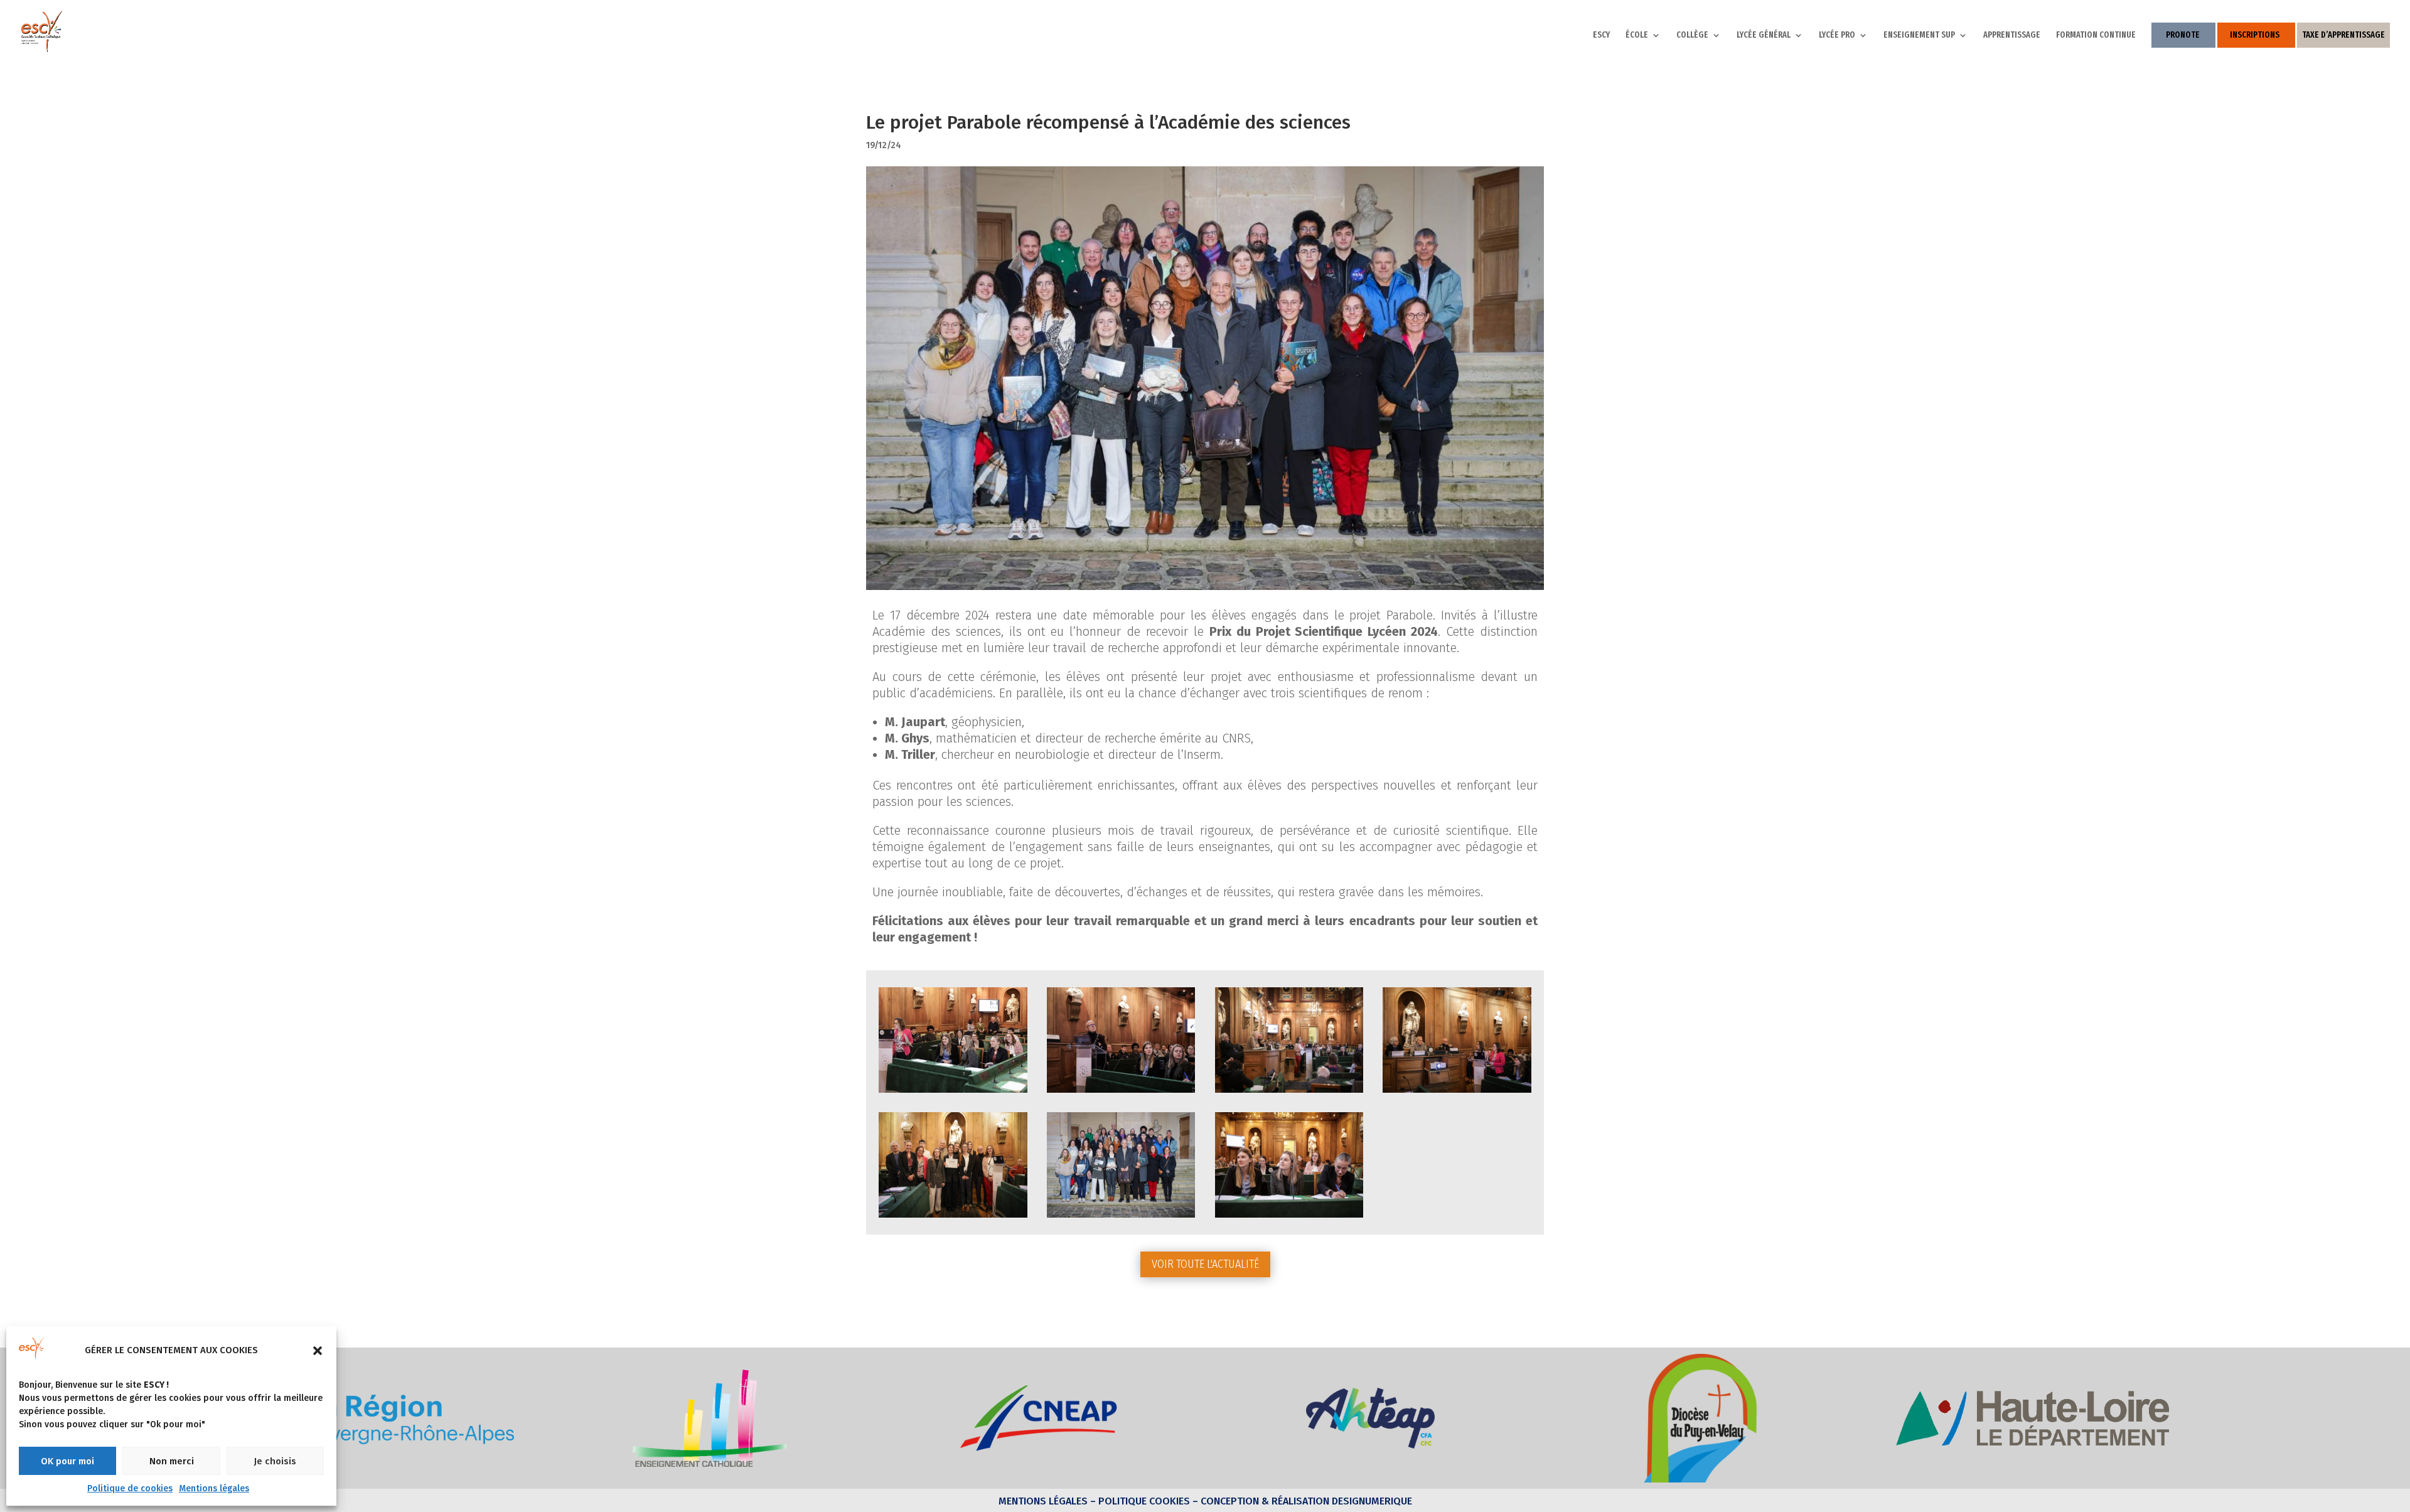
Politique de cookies (130, 1488)
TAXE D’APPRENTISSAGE (2343, 35)
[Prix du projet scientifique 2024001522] (1289, 1092)
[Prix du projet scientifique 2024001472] (1121, 1092)
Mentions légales (214, 1488)
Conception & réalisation (1265, 1501)
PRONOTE (2183, 35)
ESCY (1601, 35)
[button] (318, 1351)
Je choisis (275, 1461)
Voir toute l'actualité (1205, 1264)
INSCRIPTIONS (2255, 35)
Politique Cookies (1144, 1501)
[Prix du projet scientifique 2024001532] (1121, 1217)
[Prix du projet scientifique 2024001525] (1457, 1092)
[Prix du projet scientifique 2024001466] (1289, 1217)
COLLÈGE (1692, 35)
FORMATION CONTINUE (2096, 35)
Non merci (172, 1461)
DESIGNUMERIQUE (1371, 1501)
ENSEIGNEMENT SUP (1919, 35)
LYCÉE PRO (1837, 35)
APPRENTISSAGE (2012, 35)
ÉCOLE (1637, 35)
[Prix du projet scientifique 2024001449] (953, 1092)
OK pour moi (67, 1461)
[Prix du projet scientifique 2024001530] (953, 1217)
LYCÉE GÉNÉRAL (1764, 35)
